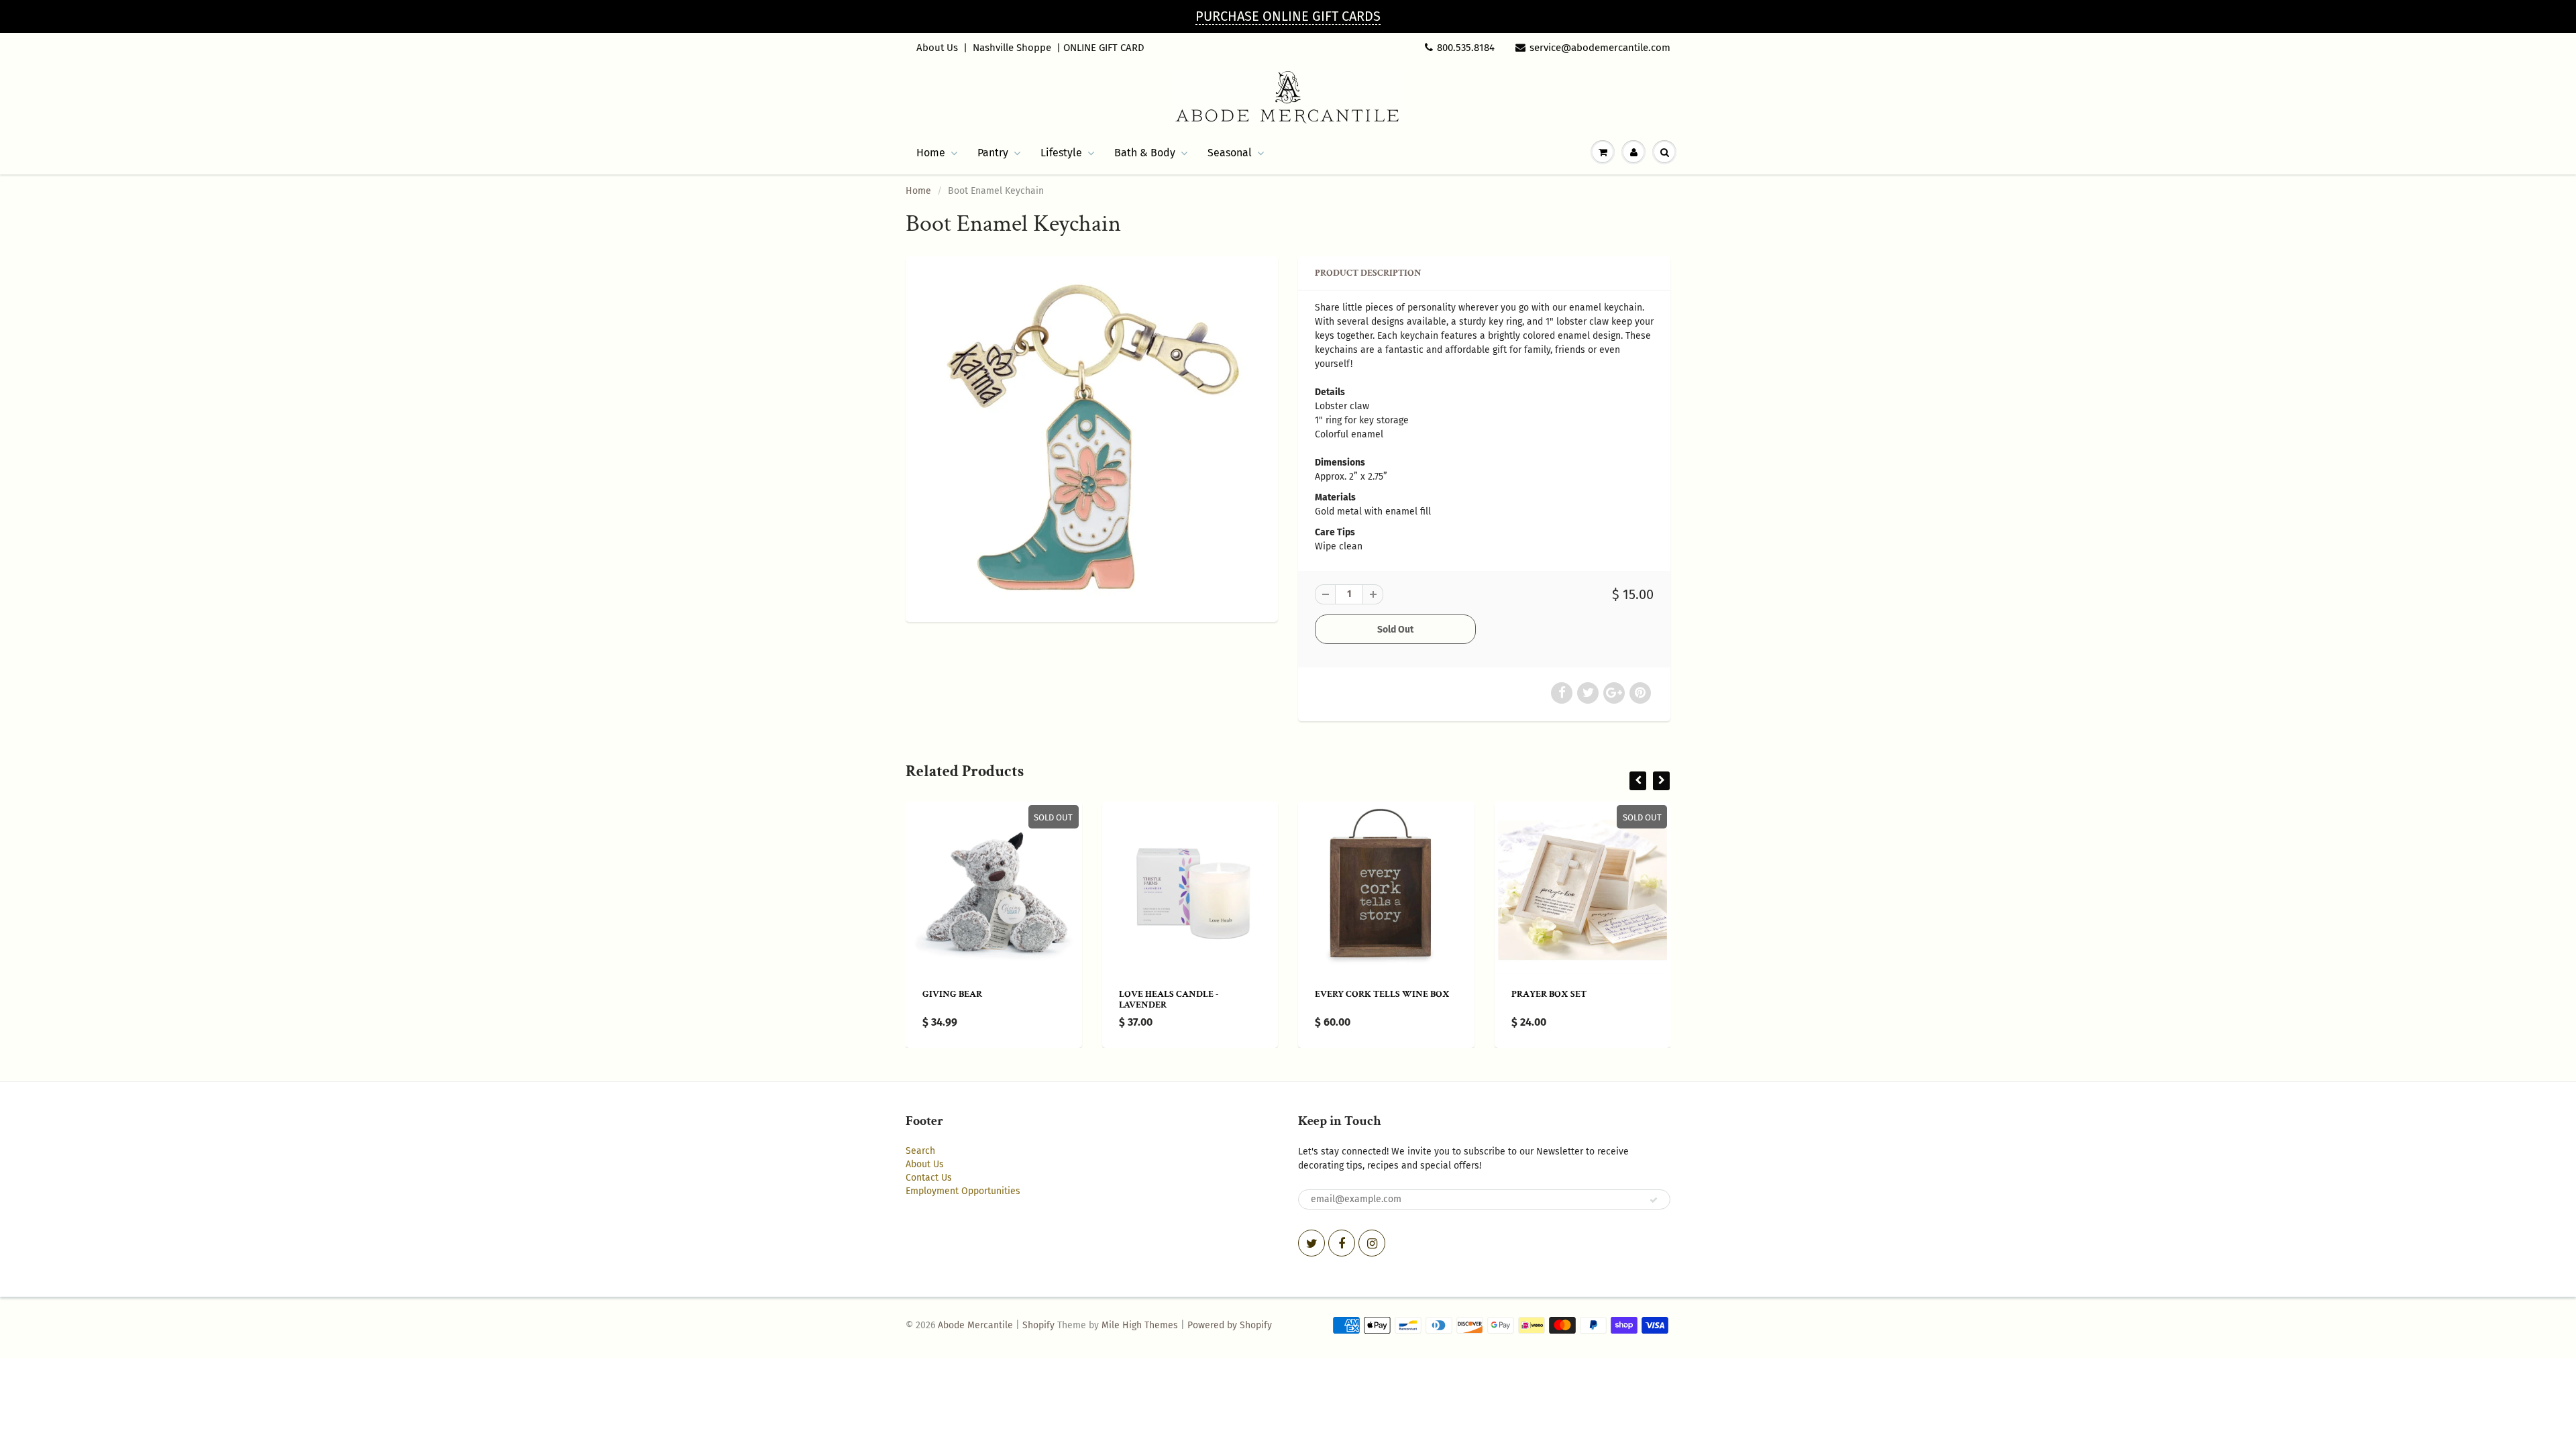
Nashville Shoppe (1012, 48)
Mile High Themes (1140, 1325)
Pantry (993, 153)
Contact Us (929, 1178)
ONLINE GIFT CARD (1104, 48)
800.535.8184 (1466, 48)
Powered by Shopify (1230, 1325)
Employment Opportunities (963, 1191)
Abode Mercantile (975, 1325)
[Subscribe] (1654, 1200)
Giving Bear (952, 994)
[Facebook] (1342, 1243)
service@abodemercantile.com (1600, 48)
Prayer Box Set (1549, 994)
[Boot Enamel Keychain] (1092, 437)
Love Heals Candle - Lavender (1169, 1000)
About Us (937, 48)
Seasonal (1230, 153)
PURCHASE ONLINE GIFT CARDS (1288, 16)
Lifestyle (1061, 153)
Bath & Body (1145, 153)
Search (920, 1151)
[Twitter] (1311, 1243)
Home (931, 153)
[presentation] (1638, 781)
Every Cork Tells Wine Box (1382, 994)
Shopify (1038, 1325)
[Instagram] (1372, 1243)
